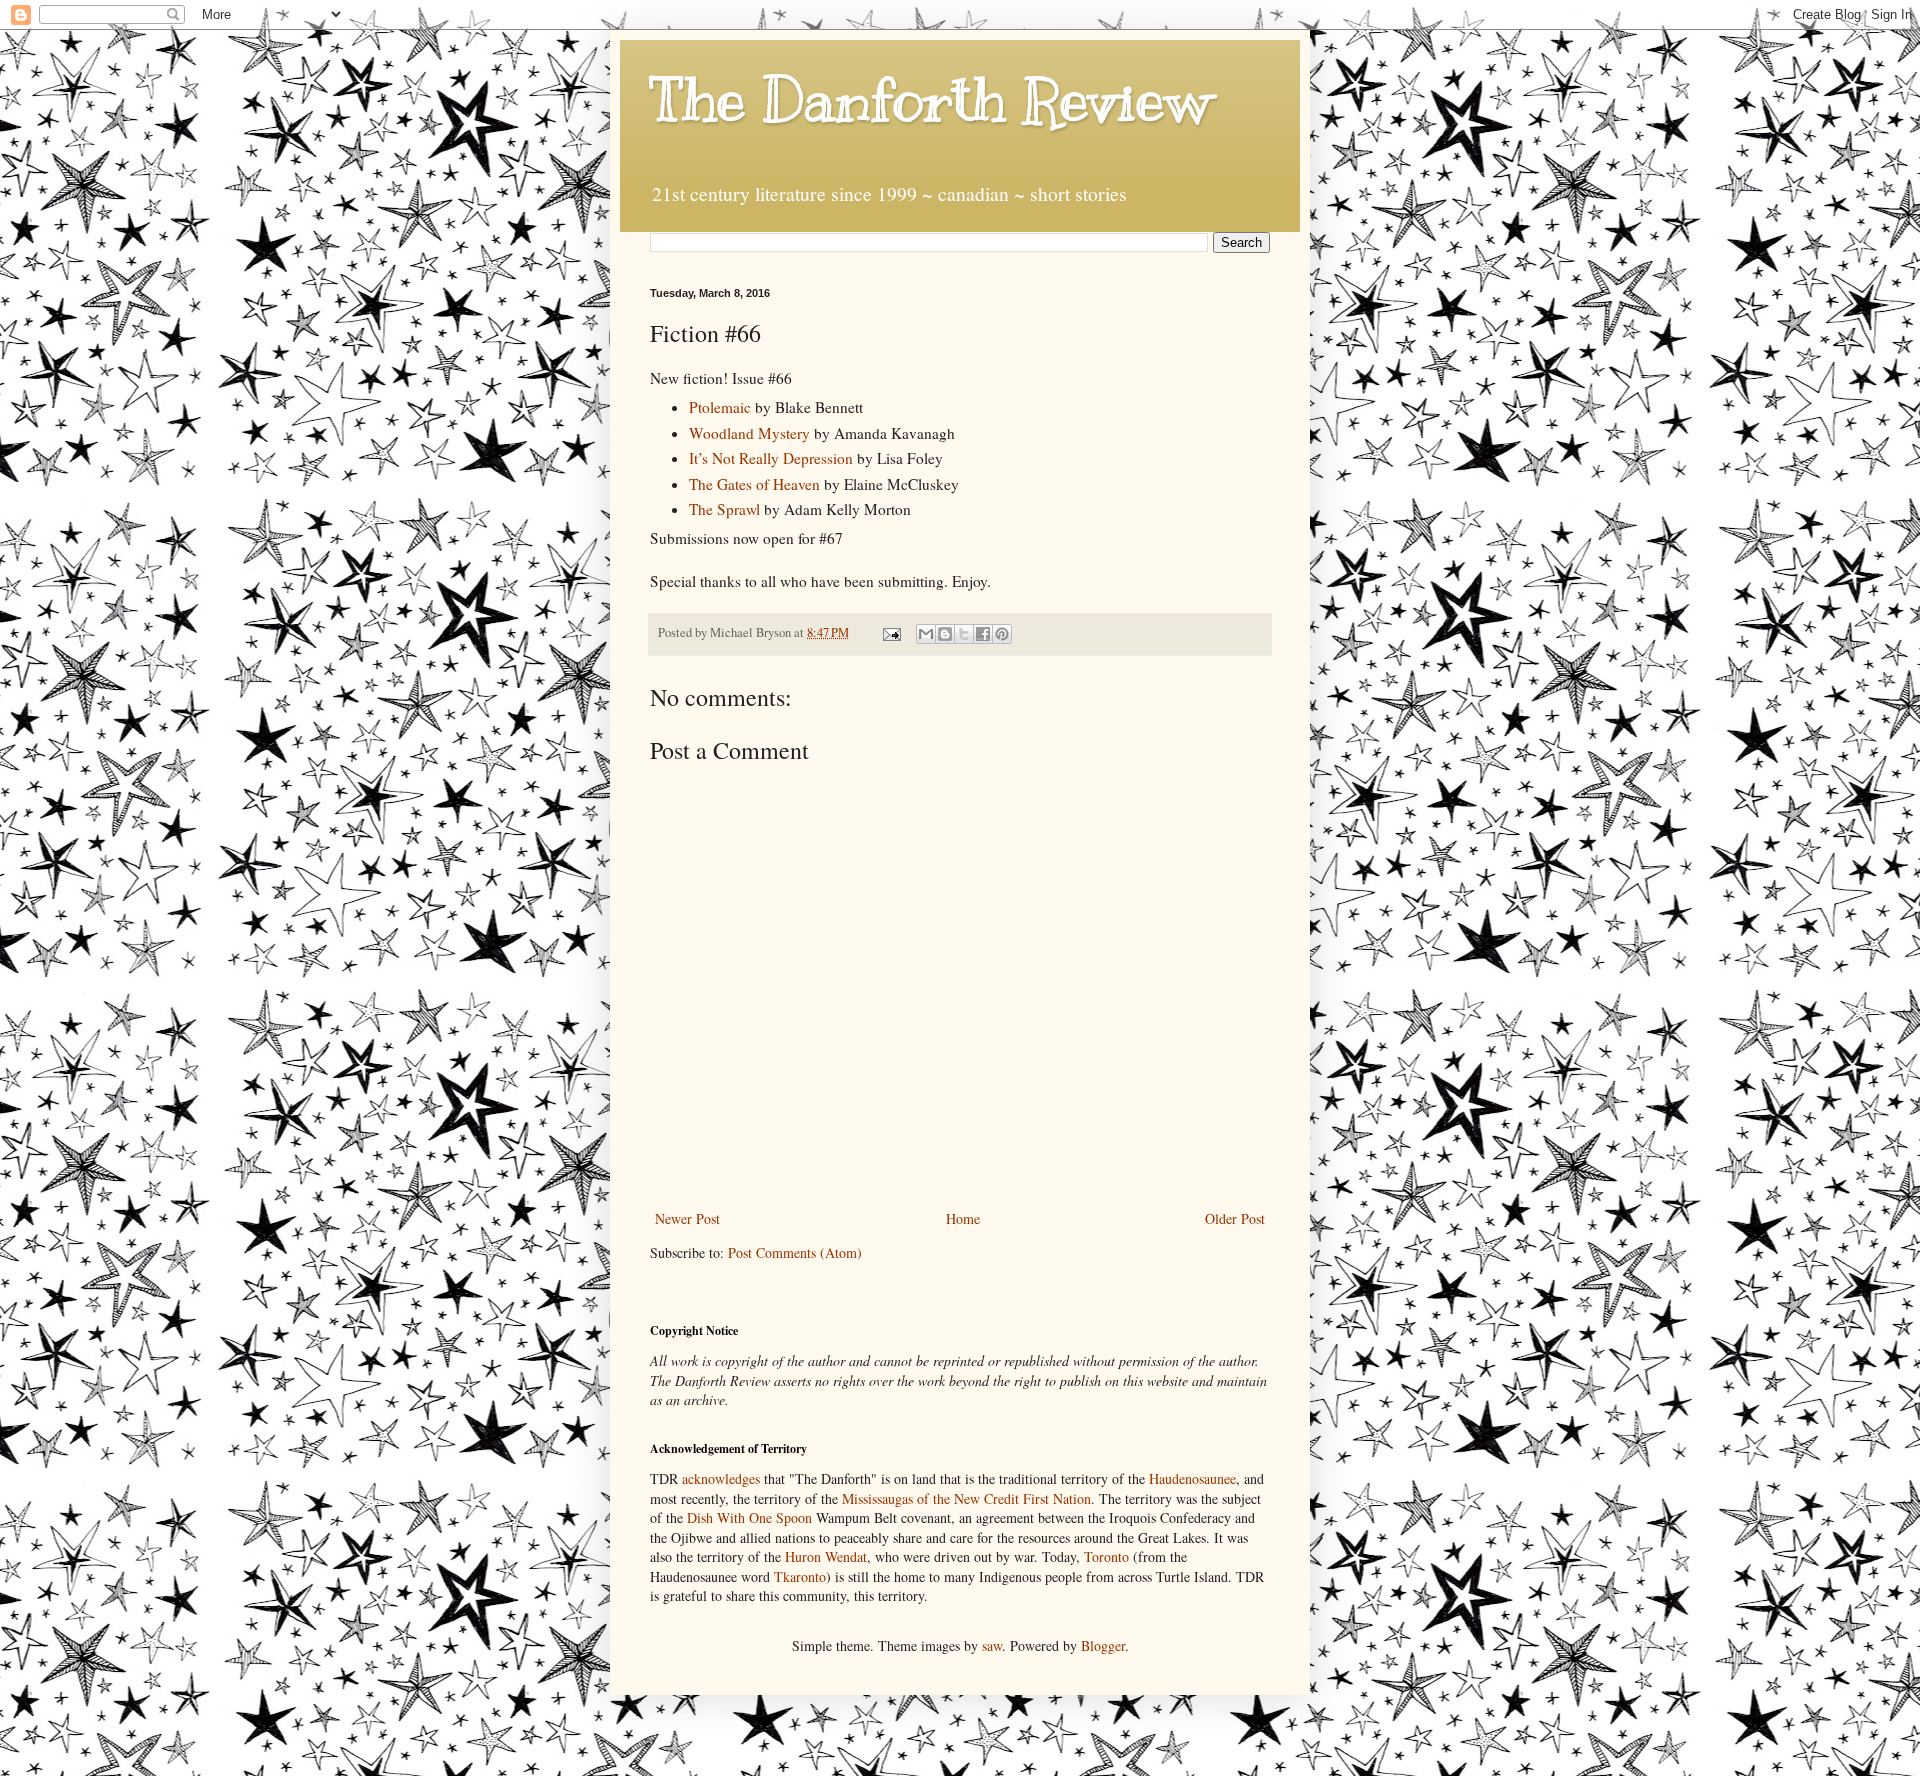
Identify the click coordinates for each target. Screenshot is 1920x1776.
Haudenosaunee (1192, 1478)
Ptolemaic (720, 407)
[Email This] (926, 634)
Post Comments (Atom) (795, 1252)
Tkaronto (800, 1576)
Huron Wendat (826, 1556)
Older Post (1235, 1218)
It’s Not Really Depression (771, 458)
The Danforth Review (930, 100)
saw (992, 1645)
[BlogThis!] (945, 634)
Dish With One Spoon (749, 1517)
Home (963, 1218)
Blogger (1103, 1645)
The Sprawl (724, 509)
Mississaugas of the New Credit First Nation (966, 1498)
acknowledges (721, 1478)
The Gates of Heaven (754, 484)
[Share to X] (964, 634)
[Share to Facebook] (983, 634)
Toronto (1106, 1556)
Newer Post (687, 1218)
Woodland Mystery (749, 433)
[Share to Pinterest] (1002, 634)
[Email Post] (890, 632)
